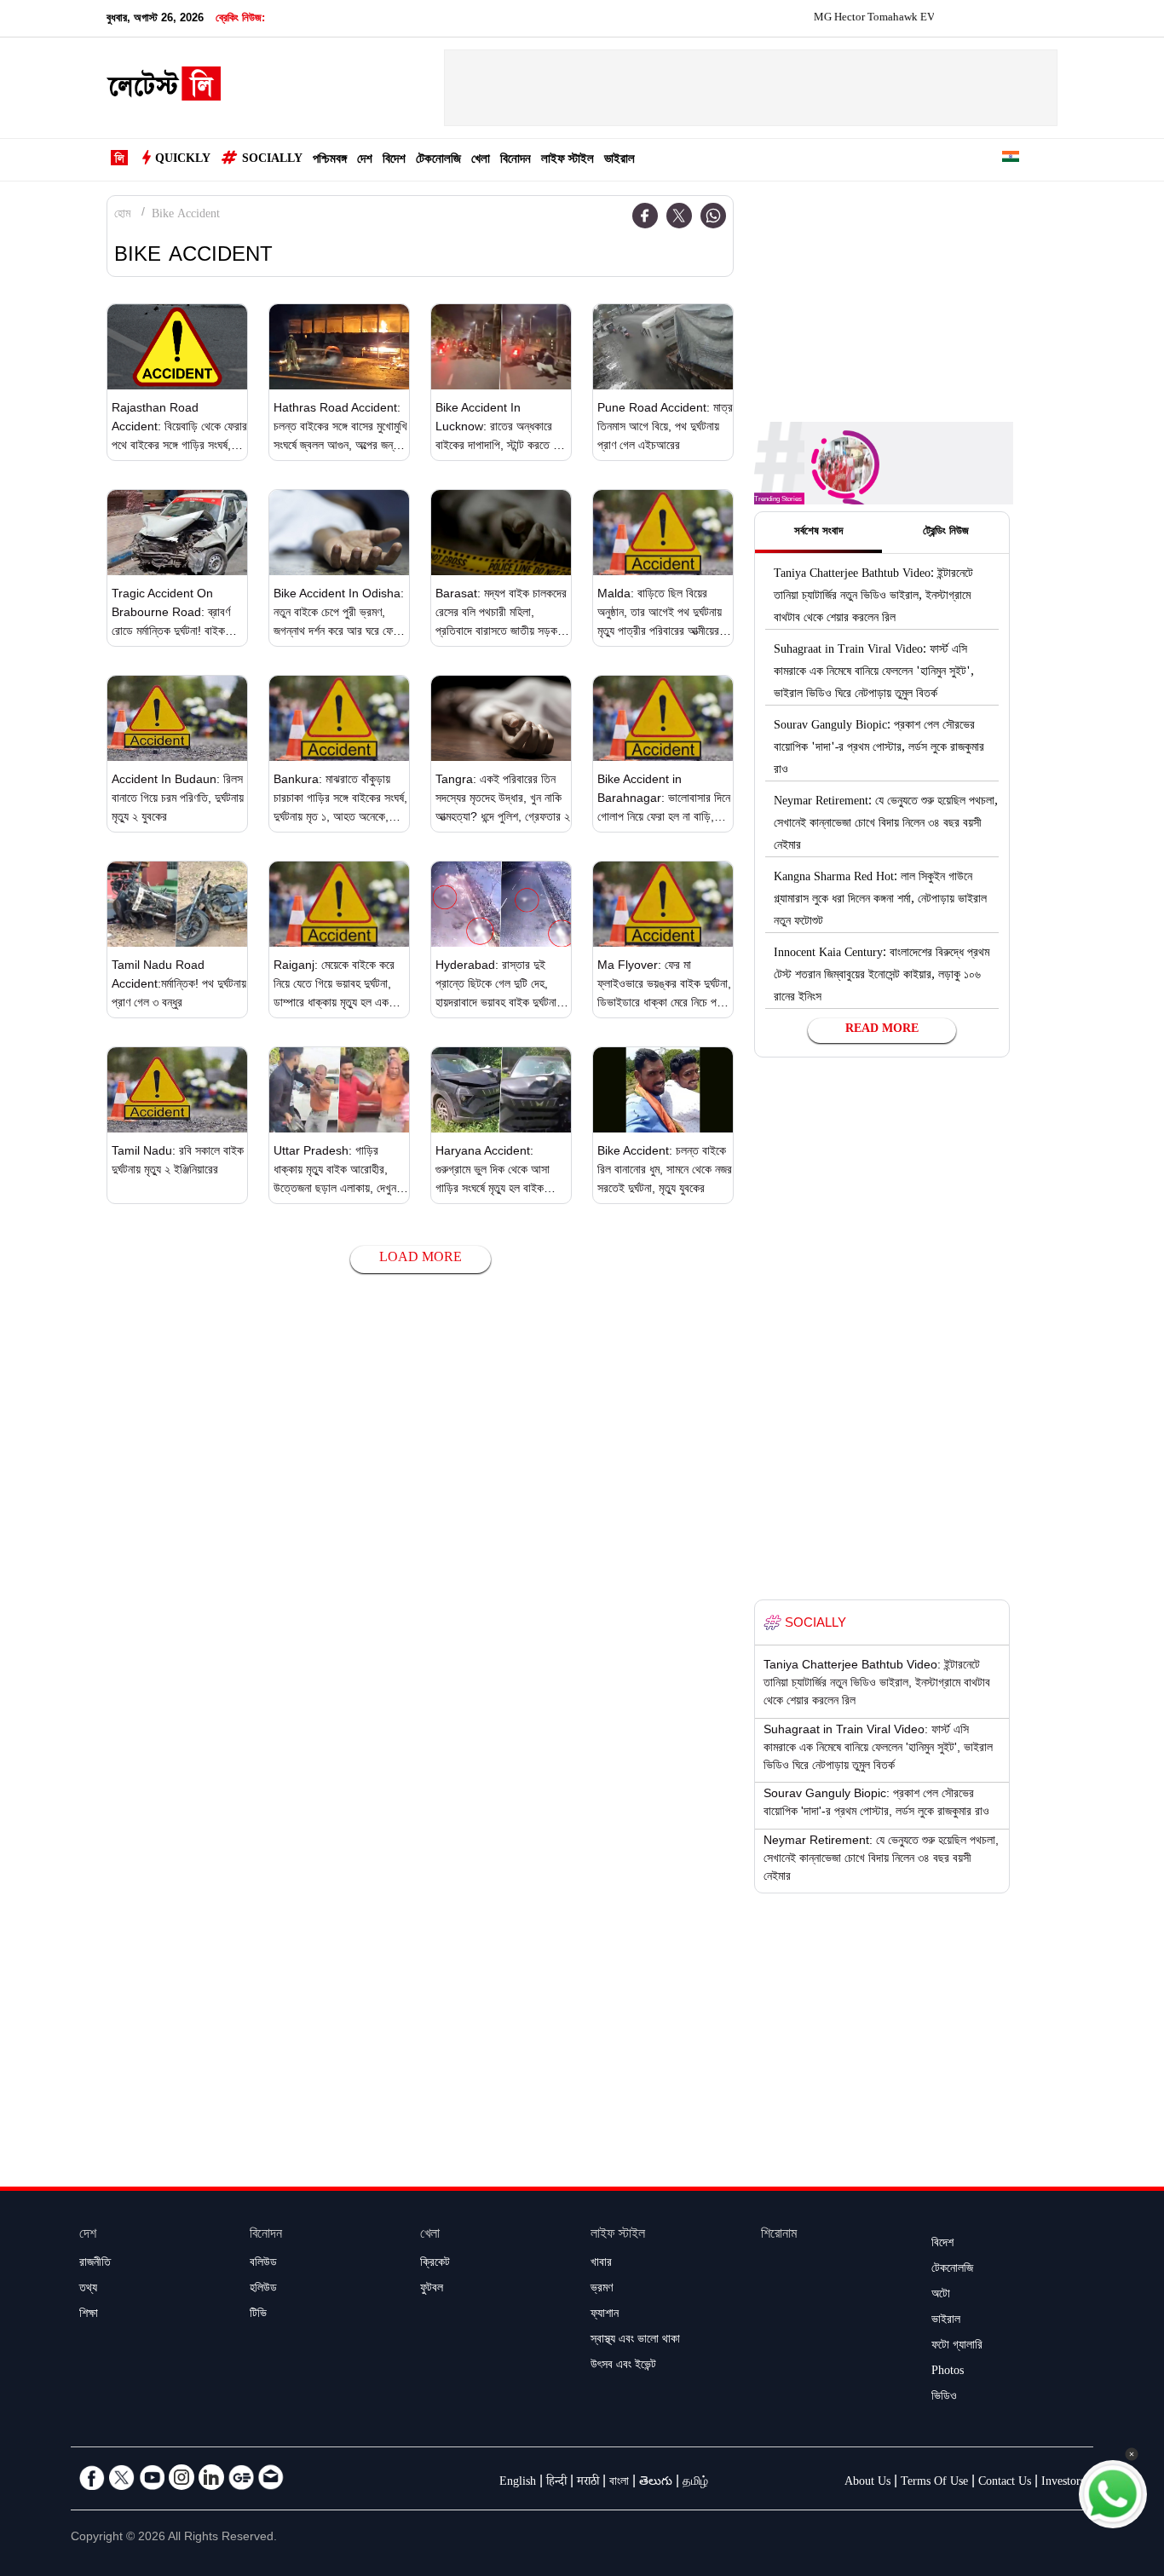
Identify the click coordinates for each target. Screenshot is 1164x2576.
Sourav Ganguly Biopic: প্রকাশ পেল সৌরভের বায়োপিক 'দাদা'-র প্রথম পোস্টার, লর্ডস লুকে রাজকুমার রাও (879, 749)
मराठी (588, 2483)
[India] (1011, 160)
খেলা (481, 161)
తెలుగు (656, 2483)
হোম (122, 216)
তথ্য (88, 2290)
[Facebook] (645, 216)
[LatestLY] (164, 89)
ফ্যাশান (605, 2315)
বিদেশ (394, 161)
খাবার (601, 2264)
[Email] (271, 2477)
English (518, 2483)
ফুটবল (432, 2290)
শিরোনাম (779, 2236)
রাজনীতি (95, 2264)
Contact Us (1005, 2483)
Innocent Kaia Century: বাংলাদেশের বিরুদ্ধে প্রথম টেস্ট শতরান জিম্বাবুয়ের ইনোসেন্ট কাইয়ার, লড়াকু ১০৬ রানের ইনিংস (882, 977)
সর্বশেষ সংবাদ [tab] (818, 533)
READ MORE (882, 1030)
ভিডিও (944, 2398)
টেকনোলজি (438, 161)
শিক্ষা (89, 2315)
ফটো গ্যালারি (957, 2347)
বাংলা (619, 2483)
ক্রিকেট (435, 2264)
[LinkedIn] (211, 2477)
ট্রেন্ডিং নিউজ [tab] (946, 533)
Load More (421, 1259)
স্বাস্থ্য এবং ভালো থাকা (635, 2341)
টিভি (258, 2315)
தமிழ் (695, 2483)
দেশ (365, 161)
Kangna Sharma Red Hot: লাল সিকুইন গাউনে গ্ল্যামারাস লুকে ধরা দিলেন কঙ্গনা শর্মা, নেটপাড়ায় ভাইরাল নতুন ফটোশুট (880, 901)
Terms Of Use (934, 2483)
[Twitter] (679, 216)
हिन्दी (556, 2483)
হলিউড (263, 2290)
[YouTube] (152, 2477)
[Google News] (241, 2477)
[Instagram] (182, 2477)
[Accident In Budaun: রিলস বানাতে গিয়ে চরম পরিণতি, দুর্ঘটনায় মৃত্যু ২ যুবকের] (177, 718)
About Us (867, 2483)
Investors (1063, 2483)
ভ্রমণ (602, 2290)
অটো (941, 2296)
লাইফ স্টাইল (568, 161)
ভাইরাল (619, 161)
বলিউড (263, 2264)
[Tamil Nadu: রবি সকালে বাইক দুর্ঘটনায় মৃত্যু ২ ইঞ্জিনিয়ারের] (177, 1090)
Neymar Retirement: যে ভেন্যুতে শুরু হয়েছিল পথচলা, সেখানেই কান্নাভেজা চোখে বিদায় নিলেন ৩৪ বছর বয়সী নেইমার (886, 825)
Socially (272, 160)
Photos (948, 2372)
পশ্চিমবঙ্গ (330, 161)
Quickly (183, 160)
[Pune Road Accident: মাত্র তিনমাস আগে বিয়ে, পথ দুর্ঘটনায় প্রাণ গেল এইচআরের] (663, 347)
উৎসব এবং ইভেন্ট (623, 2366)
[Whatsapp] (713, 216)
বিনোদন (516, 161)
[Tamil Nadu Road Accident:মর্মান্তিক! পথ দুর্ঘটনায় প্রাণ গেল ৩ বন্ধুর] (177, 904)
